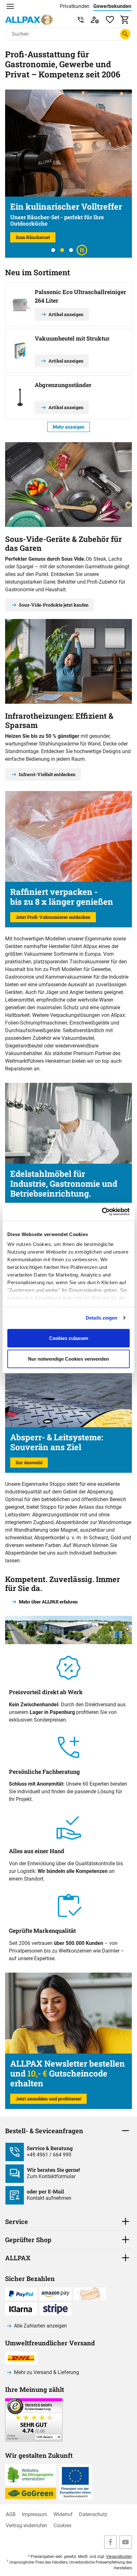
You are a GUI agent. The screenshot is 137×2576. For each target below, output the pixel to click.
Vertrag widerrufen (26, 2526)
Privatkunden (75, 6)
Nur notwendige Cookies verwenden (68, 1359)
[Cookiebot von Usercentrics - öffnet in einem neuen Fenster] (102, 1212)
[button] (53, 250)
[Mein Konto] (95, 20)
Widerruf (63, 2514)
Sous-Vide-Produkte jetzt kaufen (54, 605)
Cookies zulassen (69, 1338)
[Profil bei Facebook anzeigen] (111, 2542)
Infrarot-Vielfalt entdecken (47, 774)
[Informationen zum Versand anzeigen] (34, 2440)
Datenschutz (93, 2514)
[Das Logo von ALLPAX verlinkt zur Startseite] (29, 20)
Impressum (35, 2514)
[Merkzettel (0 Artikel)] (110, 20)
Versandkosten (119, 2557)
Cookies (62, 2526)
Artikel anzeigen (66, 314)
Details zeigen (101, 1318)
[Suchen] (125, 34)
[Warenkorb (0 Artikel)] (125, 20)
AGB (11, 2514)
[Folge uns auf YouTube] (126, 2542)
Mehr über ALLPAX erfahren (48, 1602)
